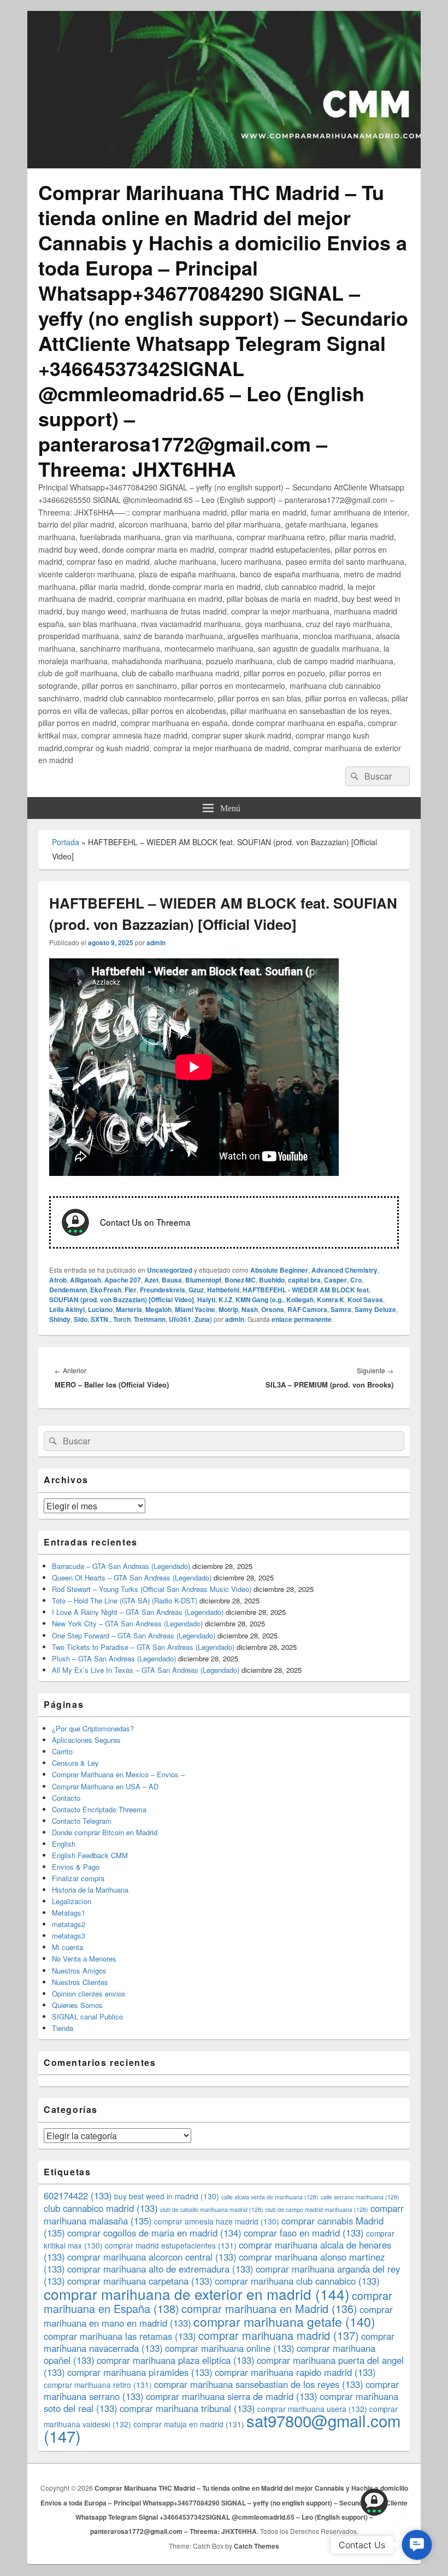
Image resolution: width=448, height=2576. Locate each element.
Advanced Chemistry (344, 1270)
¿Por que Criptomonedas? (93, 1728)
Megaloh (158, 1309)
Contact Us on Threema (145, 1221)
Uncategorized (170, 1270)
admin (156, 942)
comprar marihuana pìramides (140, 2372)
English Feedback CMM (90, 1855)
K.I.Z (225, 1299)
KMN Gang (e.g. (259, 1299)
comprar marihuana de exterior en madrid (197, 2294)
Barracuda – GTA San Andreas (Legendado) (121, 1566)
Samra (341, 1309)
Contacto (66, 1798)
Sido (81, 1319)
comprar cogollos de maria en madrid (154, 2233)
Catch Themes (257, 2546)
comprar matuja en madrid (189, 2424)
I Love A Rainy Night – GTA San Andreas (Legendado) (138, 1612)
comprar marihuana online (230, 2348)
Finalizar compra (78, 1878)
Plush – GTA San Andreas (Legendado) (114, 1658)
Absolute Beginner (279, 1270)
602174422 (78, 2196)
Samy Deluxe (375, 1309)
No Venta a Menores (84, 1959)
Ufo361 (180, 1319)
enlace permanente (302, 1319)
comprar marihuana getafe (284, 2321)
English (64, 1844)
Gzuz (196, 1290)
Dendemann (68, 1290)
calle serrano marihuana (360, 2197)
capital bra (304, 1280)
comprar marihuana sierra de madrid (232, 2396)
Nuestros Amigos (79, 1971)
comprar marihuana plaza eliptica (176, 2360)
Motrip (228, 1309)
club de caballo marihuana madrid (212, 2209)
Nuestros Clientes (80, 1982)
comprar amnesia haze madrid (217, 2221)
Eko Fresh (106, 1290)
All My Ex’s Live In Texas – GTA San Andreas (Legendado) (146, 1670)
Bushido (272, 1280)
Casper (335, 1280)
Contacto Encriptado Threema (99, 1809)
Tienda (63, 2028)
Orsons (273, 1309)
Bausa (172, 1280)
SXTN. (100, 1319)
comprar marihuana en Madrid (269, 2308)
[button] (417, 2545)
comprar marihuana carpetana (140, 2281)
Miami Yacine (195, 1309)
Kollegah (300, 1299)
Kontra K (331, 1299)
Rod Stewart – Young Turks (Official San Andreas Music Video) (152, 1589)
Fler (131, 1290)
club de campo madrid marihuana (317, 2209)
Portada (66, 842)
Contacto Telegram (82, 1821)
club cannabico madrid (101, 2208)
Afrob (58, 1280)
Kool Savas (365, 1299)
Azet (151, 1280)
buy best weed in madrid (167, 2196)
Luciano (100, 1309)
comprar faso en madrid (304, 2233)
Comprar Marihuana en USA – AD (105, 1786)
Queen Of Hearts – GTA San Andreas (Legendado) (132, 1577)
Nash (250, 1309)
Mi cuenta (67, 1947)
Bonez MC (240, 1280)
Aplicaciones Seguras (86, 1740)
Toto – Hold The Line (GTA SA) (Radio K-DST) (125, 1600)
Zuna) (203, 1319)
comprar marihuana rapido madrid (295, 2372)
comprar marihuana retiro (98, 2385)
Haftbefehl (223, 1290)
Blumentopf (203, 1280)
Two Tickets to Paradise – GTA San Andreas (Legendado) (143, 1647)
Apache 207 (123, 1280)
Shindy (60, 1319)
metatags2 (69, 1924)
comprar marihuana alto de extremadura (160, 2269)
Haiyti (206, 1299)
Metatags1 (69, 1913)
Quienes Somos (77, 2005)
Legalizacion (72, 1901)
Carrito (62, 1751)
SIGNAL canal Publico (87, 2016)
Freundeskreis (163, 1290)
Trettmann (150, 1319)
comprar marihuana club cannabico (297, 2281)
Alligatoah (86, 1280)
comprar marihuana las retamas (120, 2336)
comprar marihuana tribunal (187, 2408)
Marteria (129, 1309)
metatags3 (69, 1936)
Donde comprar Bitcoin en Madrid (105, 1832)
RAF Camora (307, 1309)
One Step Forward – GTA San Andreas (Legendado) (134, 1635)
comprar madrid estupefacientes (171, 2245)
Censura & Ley (75, 1763)
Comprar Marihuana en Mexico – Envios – (118, 1774)
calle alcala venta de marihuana (270, 2197)
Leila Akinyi (67, 1309)
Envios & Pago (76, 1867)
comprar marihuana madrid (279, 2335)
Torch (122, 1319)
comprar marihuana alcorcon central (152, 2257)
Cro (356, 1280)
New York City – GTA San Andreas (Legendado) (127, 1623)
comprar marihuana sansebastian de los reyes (259, 2384)
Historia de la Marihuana (90, 1890)
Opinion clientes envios (89, 1994)
